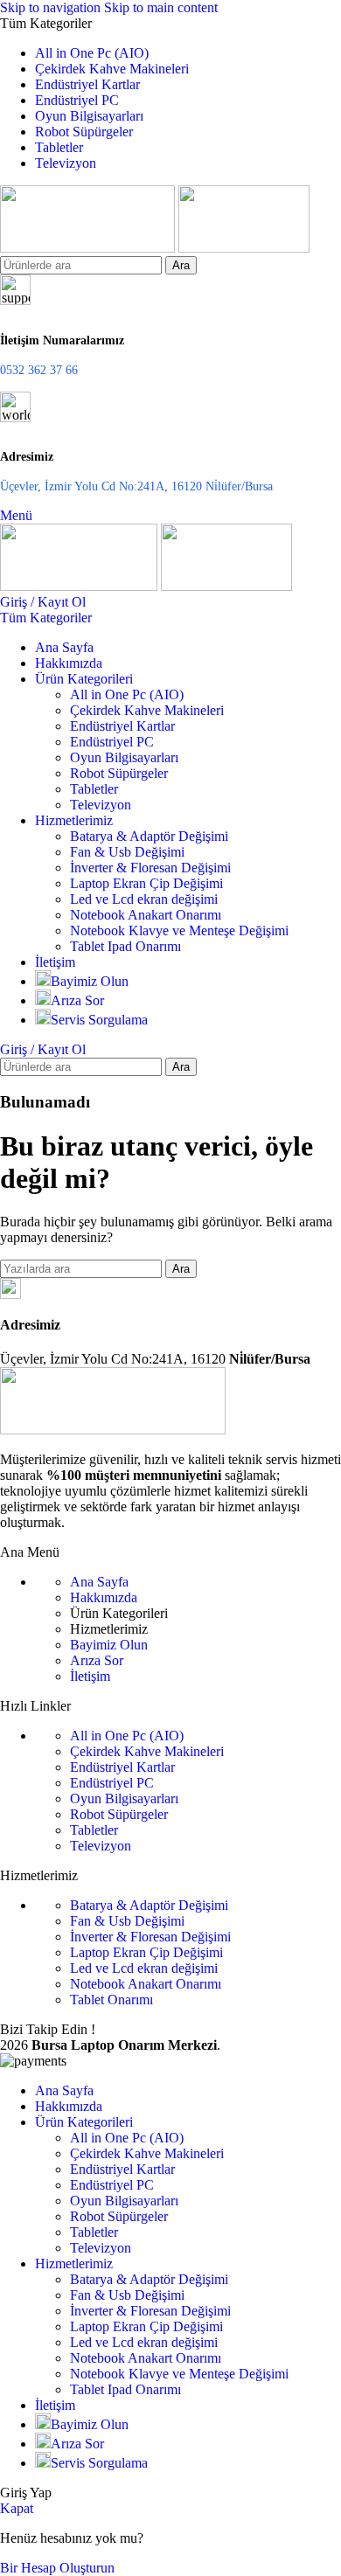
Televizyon (101, 805)
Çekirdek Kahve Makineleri (147, 710)
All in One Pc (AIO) (127, 694)
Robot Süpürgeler (119, 773)
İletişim (90, 1676)
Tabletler (94, 789)
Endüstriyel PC (112, 742)
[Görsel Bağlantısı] (113, 1430)
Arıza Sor (97, 1660)
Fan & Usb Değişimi (127, 852)
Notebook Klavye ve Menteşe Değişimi (179, 930)
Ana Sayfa (99, 1582)
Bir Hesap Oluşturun (57, 2568)
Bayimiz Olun (109, 1645)
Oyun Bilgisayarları (124, 757)
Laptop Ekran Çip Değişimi (146, 883)
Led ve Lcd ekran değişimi (144, 899)
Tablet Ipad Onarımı (125, 946)
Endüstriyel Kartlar (122, 726)
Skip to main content (161, 7)
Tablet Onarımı (111, 2000)
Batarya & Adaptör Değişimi (149, 836)
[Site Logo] (89, 248)
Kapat (17, 2508)
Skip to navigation (52, 7)
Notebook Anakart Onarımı (146, 915)
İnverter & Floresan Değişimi (150, 868)
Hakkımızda (104, 1597)
